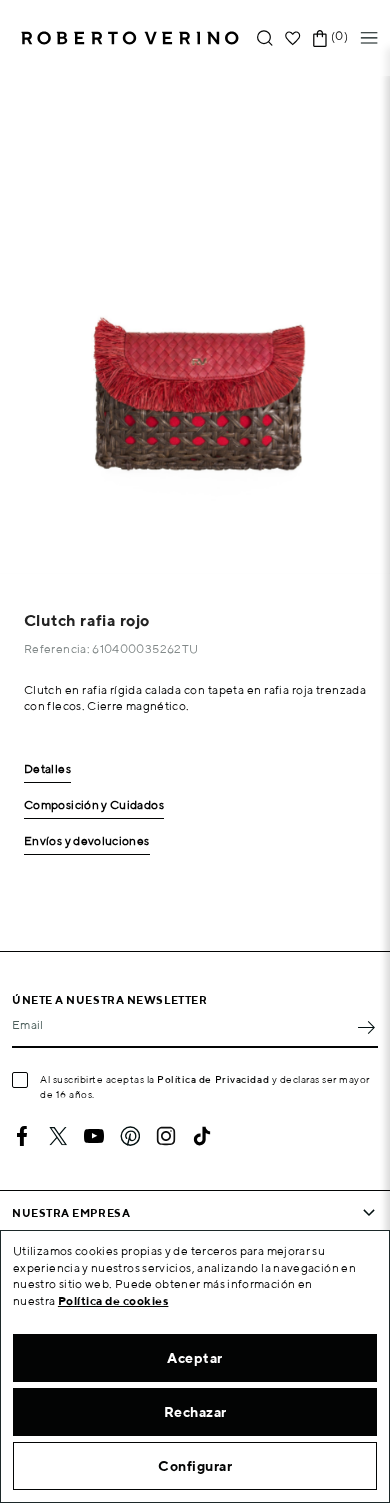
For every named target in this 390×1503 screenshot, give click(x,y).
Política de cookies (113, 1300)
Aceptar (195, 1358)
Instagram (166, 1136)
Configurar (195, 1466)
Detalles (47, 769)
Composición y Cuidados (94, 805)
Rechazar (195, 1412)
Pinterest (130, 1136)
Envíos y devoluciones (87, 841)
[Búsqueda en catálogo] (265, 38)
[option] (195, 325)
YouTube (94, 1136)
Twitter (58, 1136)
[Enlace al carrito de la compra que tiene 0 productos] (320, 38)
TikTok (202, 1136)
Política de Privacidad (213, 1079)
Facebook (22, 1136)
